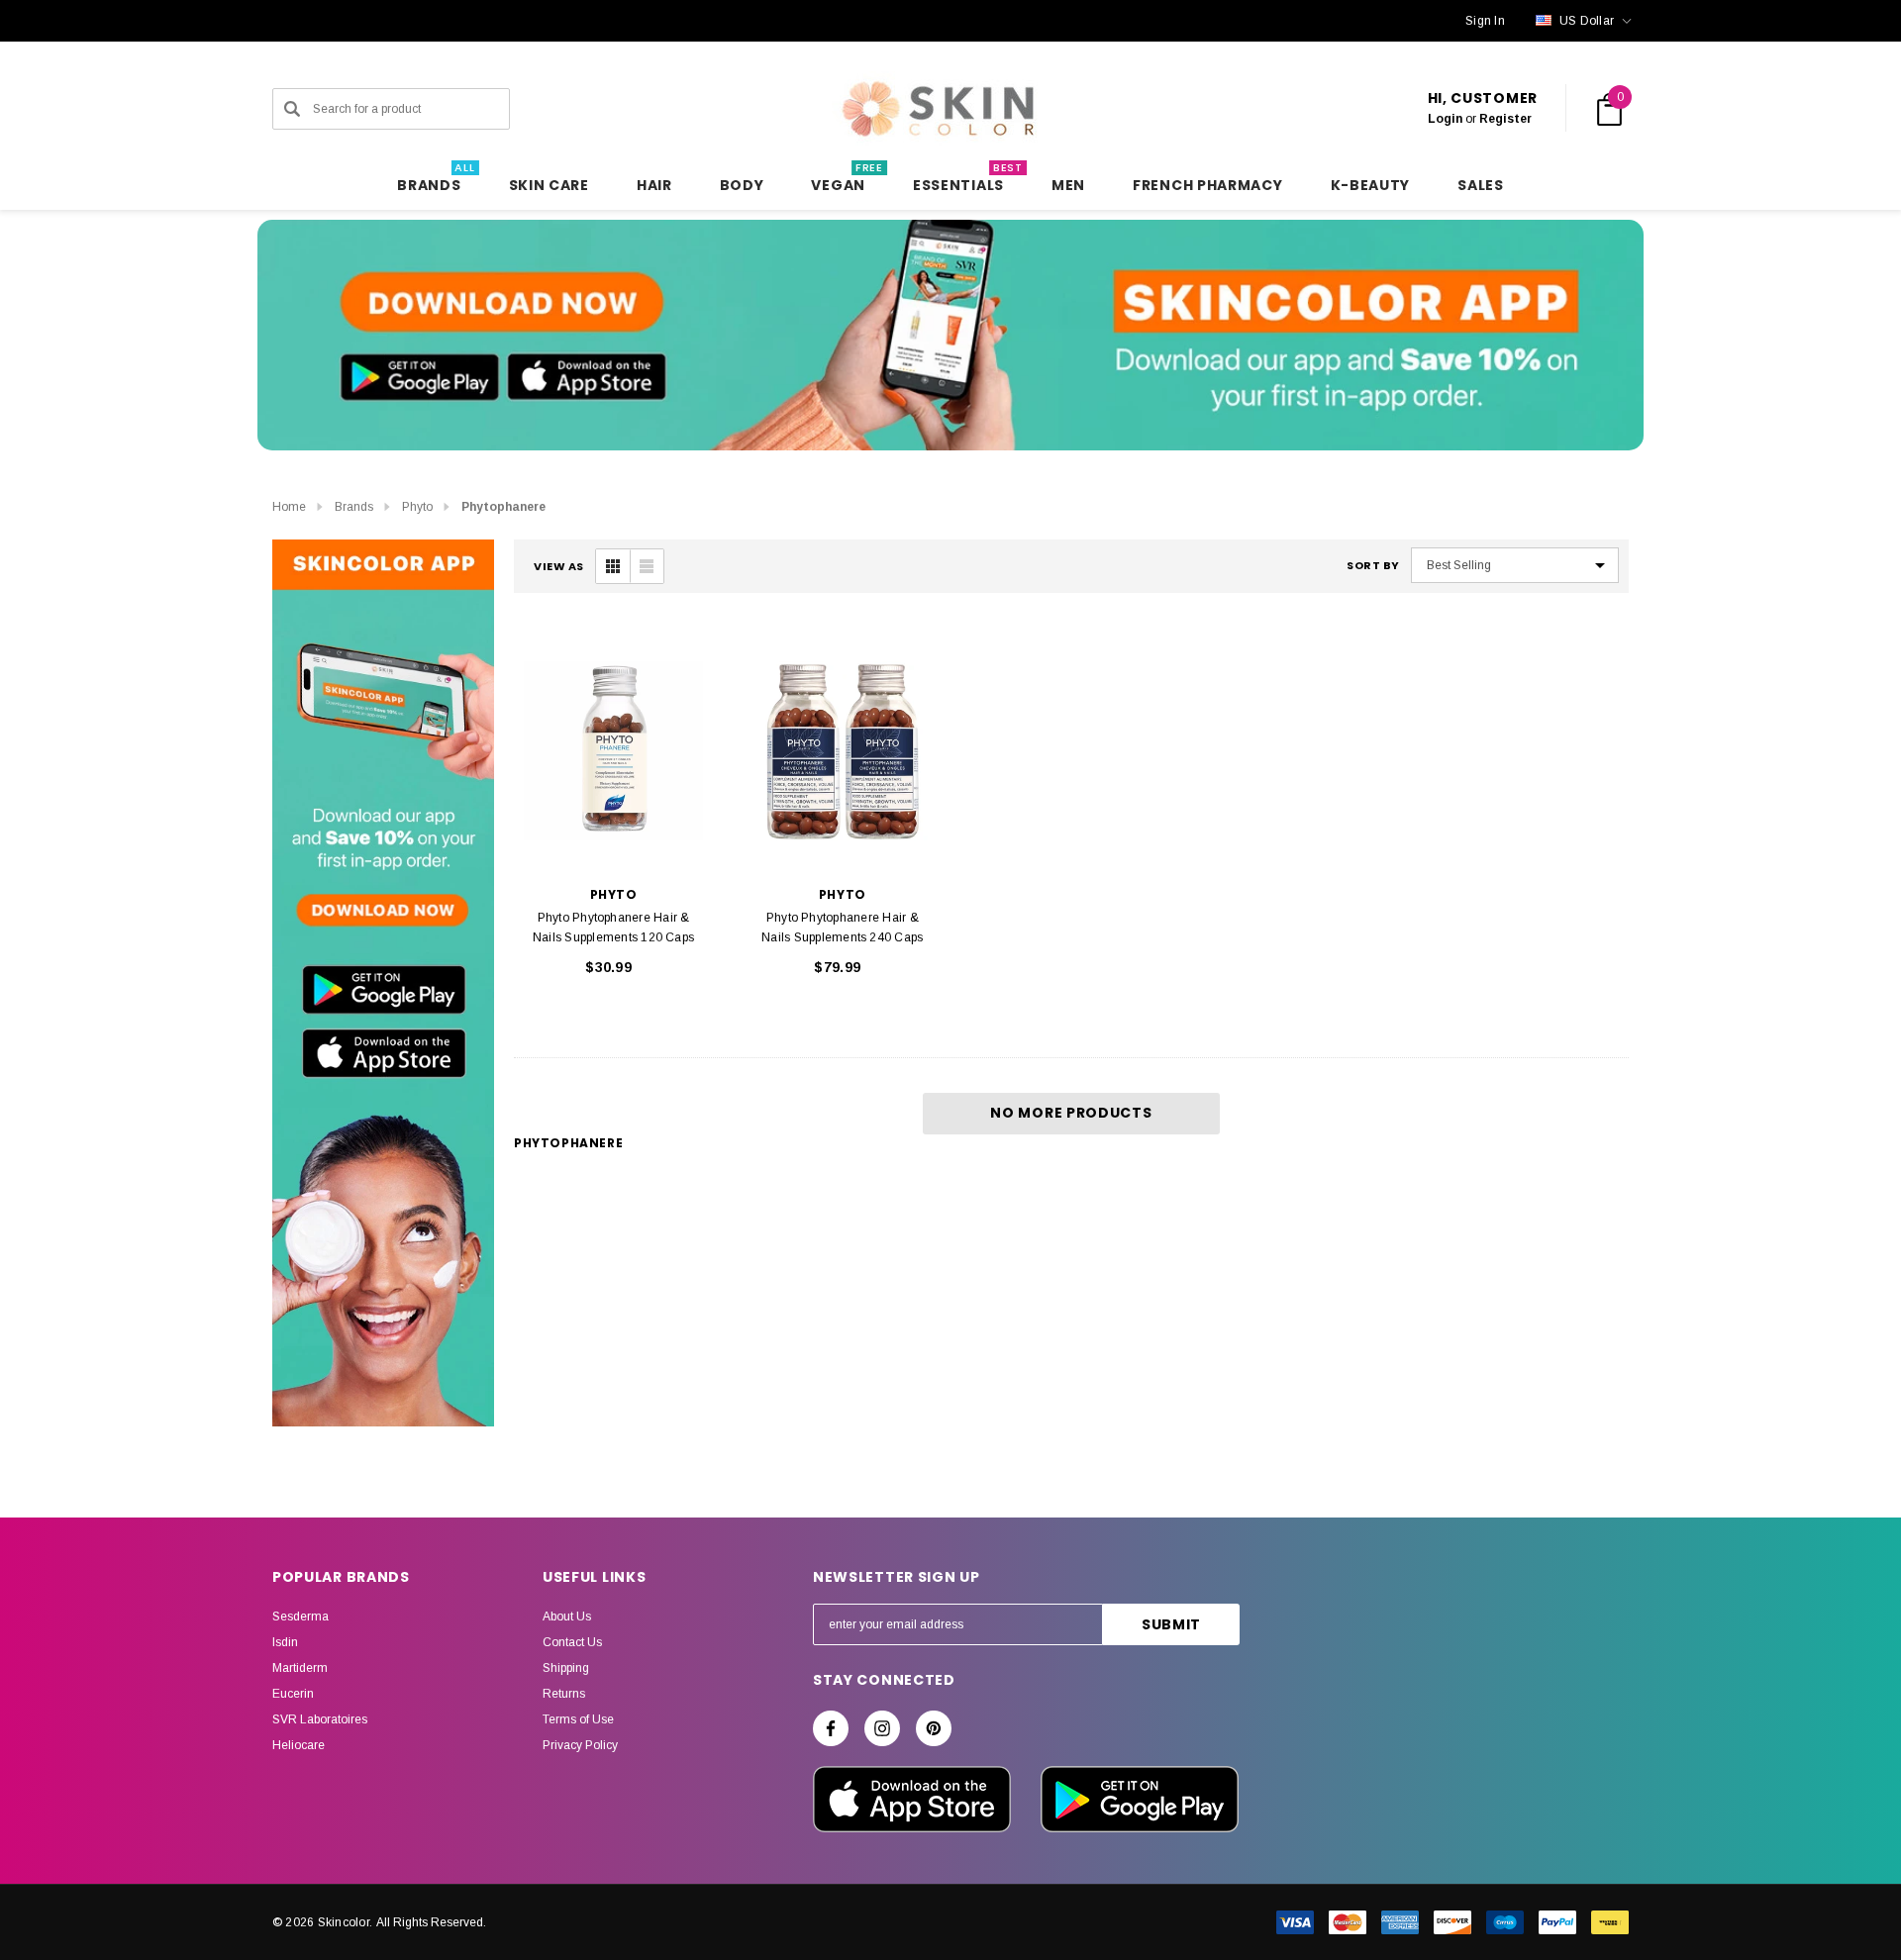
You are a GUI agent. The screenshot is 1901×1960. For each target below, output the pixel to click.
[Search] (292, 109)
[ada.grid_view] (613, 566)
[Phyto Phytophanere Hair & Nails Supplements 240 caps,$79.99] (842, 751)
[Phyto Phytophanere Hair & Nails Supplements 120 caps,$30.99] (613, 751)
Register (1505, 119)
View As (559, 567)
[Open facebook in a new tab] (831, 1728)
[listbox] (1515, 565)
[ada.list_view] (647, 566)
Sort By (1373, 566)
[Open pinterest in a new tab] (934, 1728)
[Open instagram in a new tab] (882, 1728)
